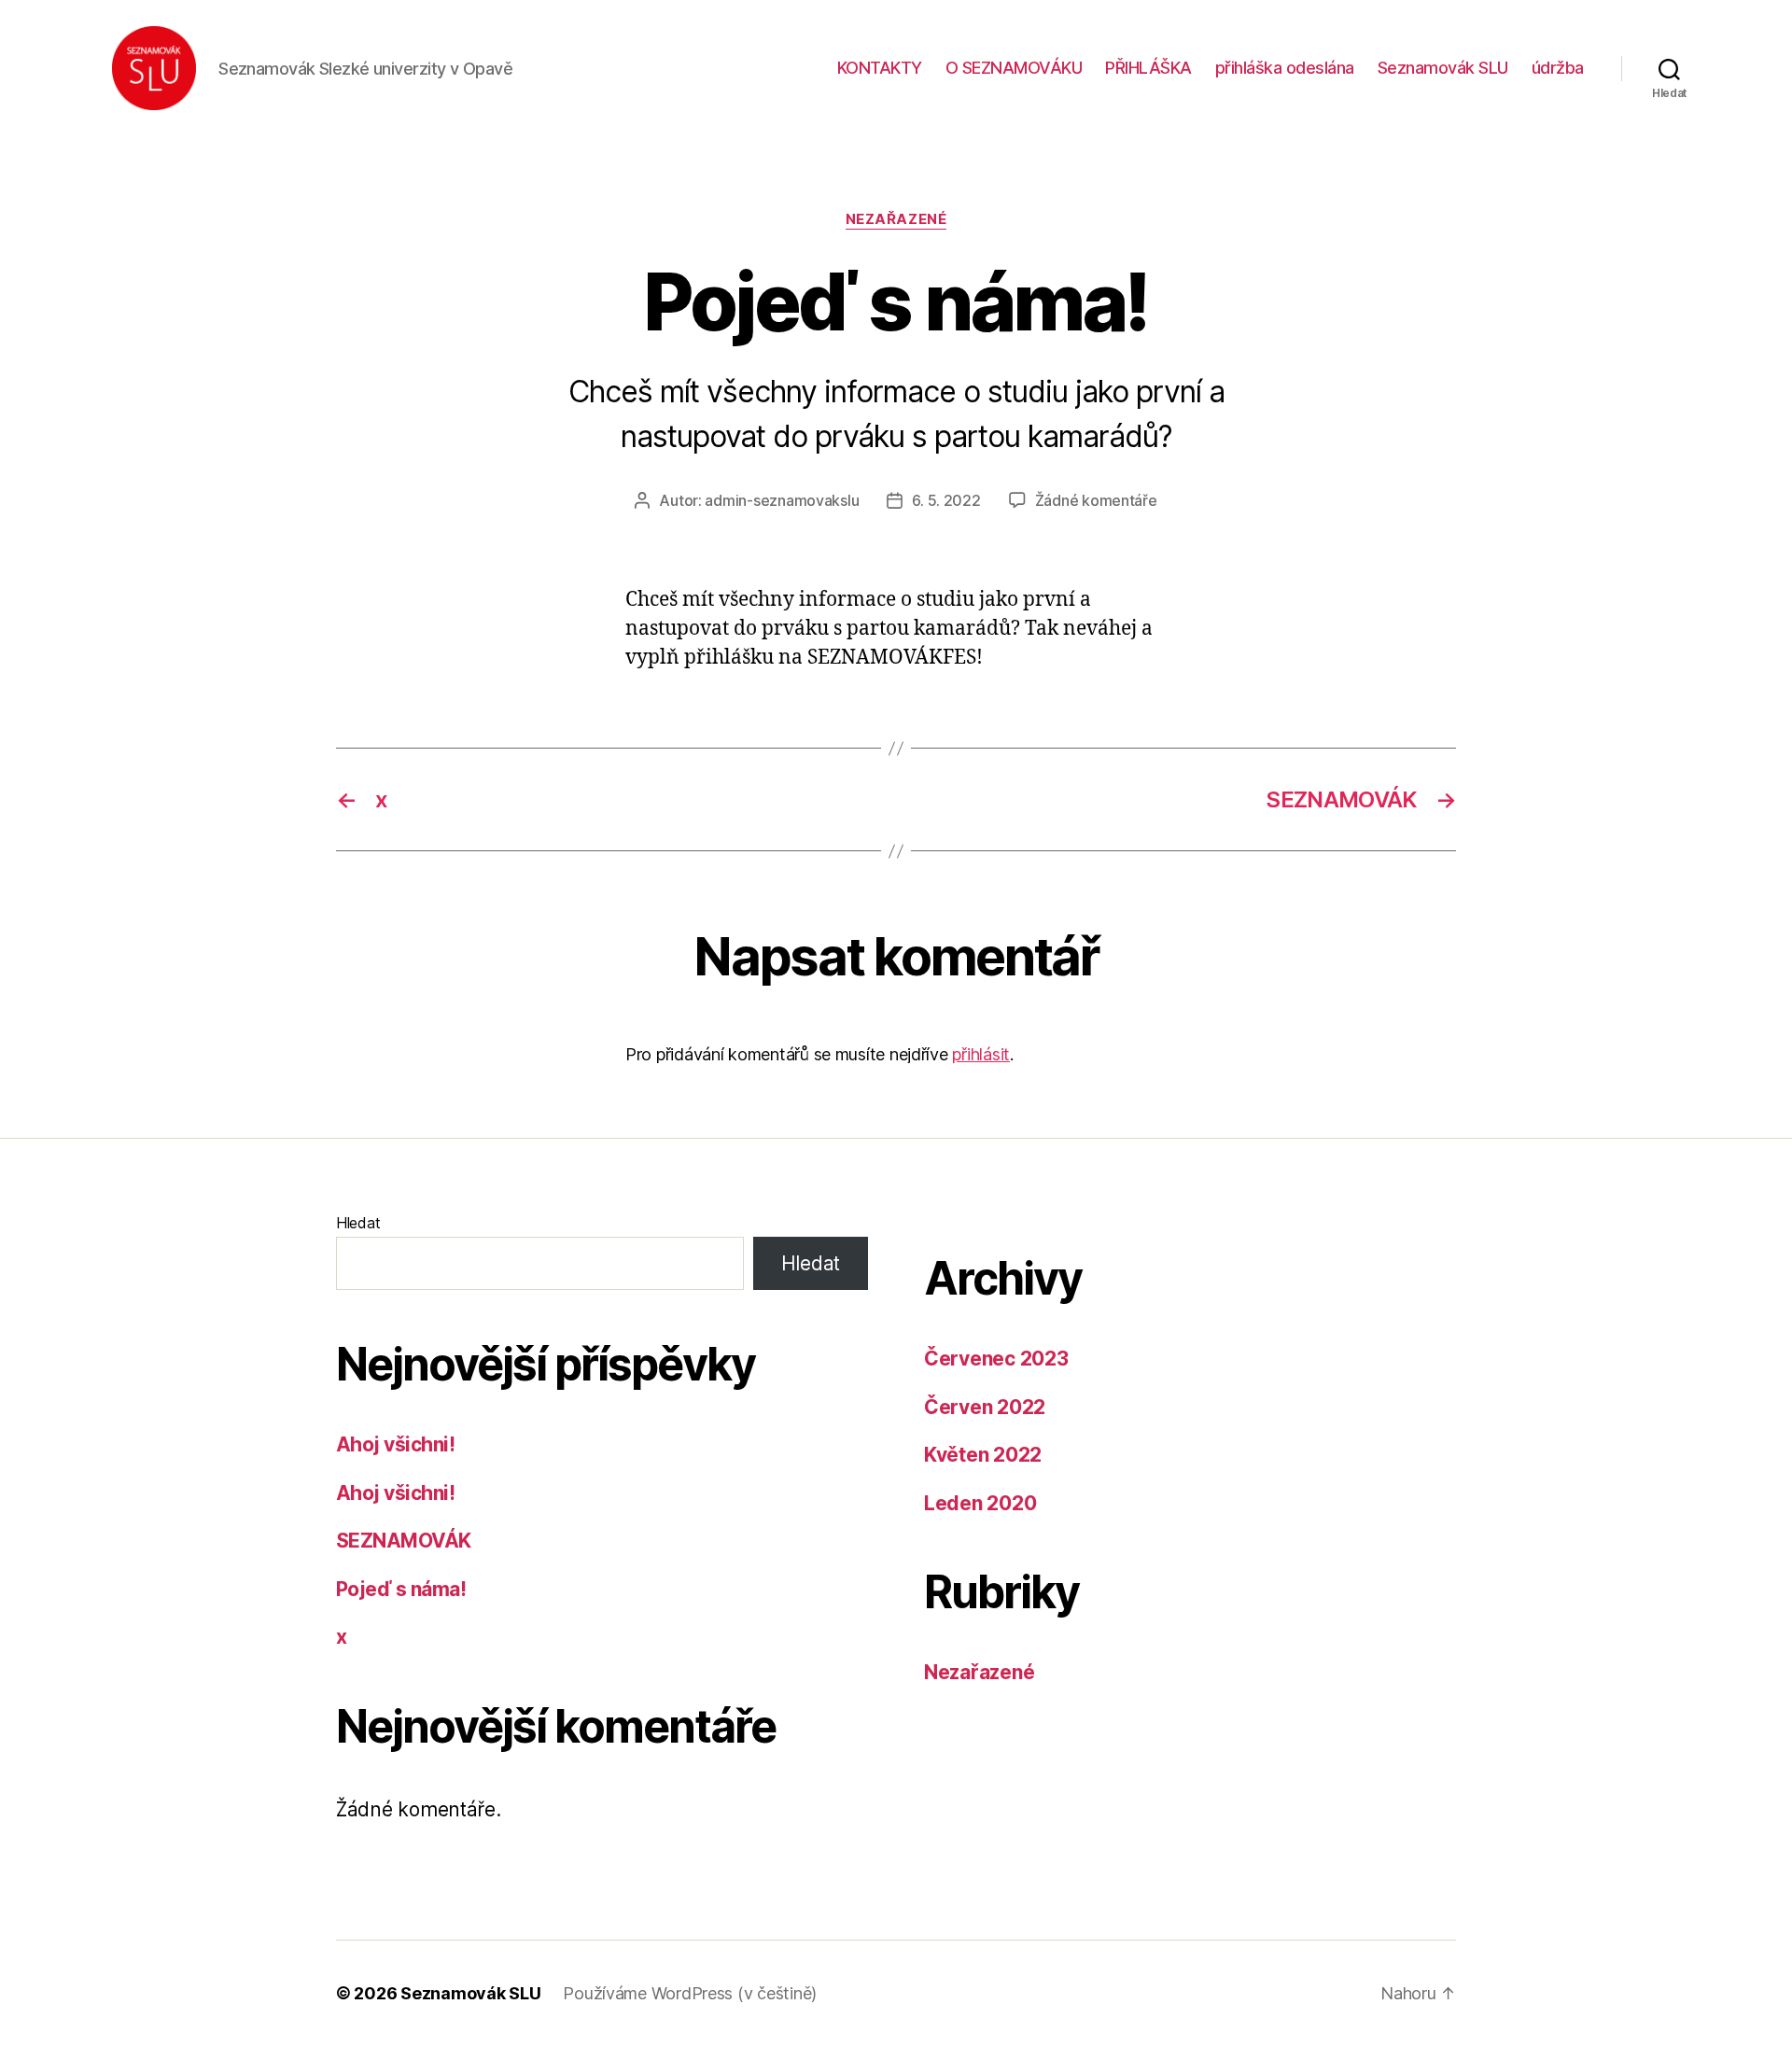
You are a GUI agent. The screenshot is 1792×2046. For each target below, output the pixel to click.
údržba (1558, 68)
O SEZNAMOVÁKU (1014, 68)
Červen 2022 (985, 1407)
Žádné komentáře (1096, 500)
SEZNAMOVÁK (404, 1541)
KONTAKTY (880, 68)
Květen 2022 (983, 1455)
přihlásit (981, 1054)
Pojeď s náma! (401, 1589)
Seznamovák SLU (1443, 68)
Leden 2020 (980, 1503)
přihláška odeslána (1285, 68)
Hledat (358, 1223)
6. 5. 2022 (946, 500)
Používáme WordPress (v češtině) (690, 1993)
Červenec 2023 (996, 1359)
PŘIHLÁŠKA (1148, 68)
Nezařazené (896, 219)
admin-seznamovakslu (782, 500)
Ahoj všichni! (395, 1444)
